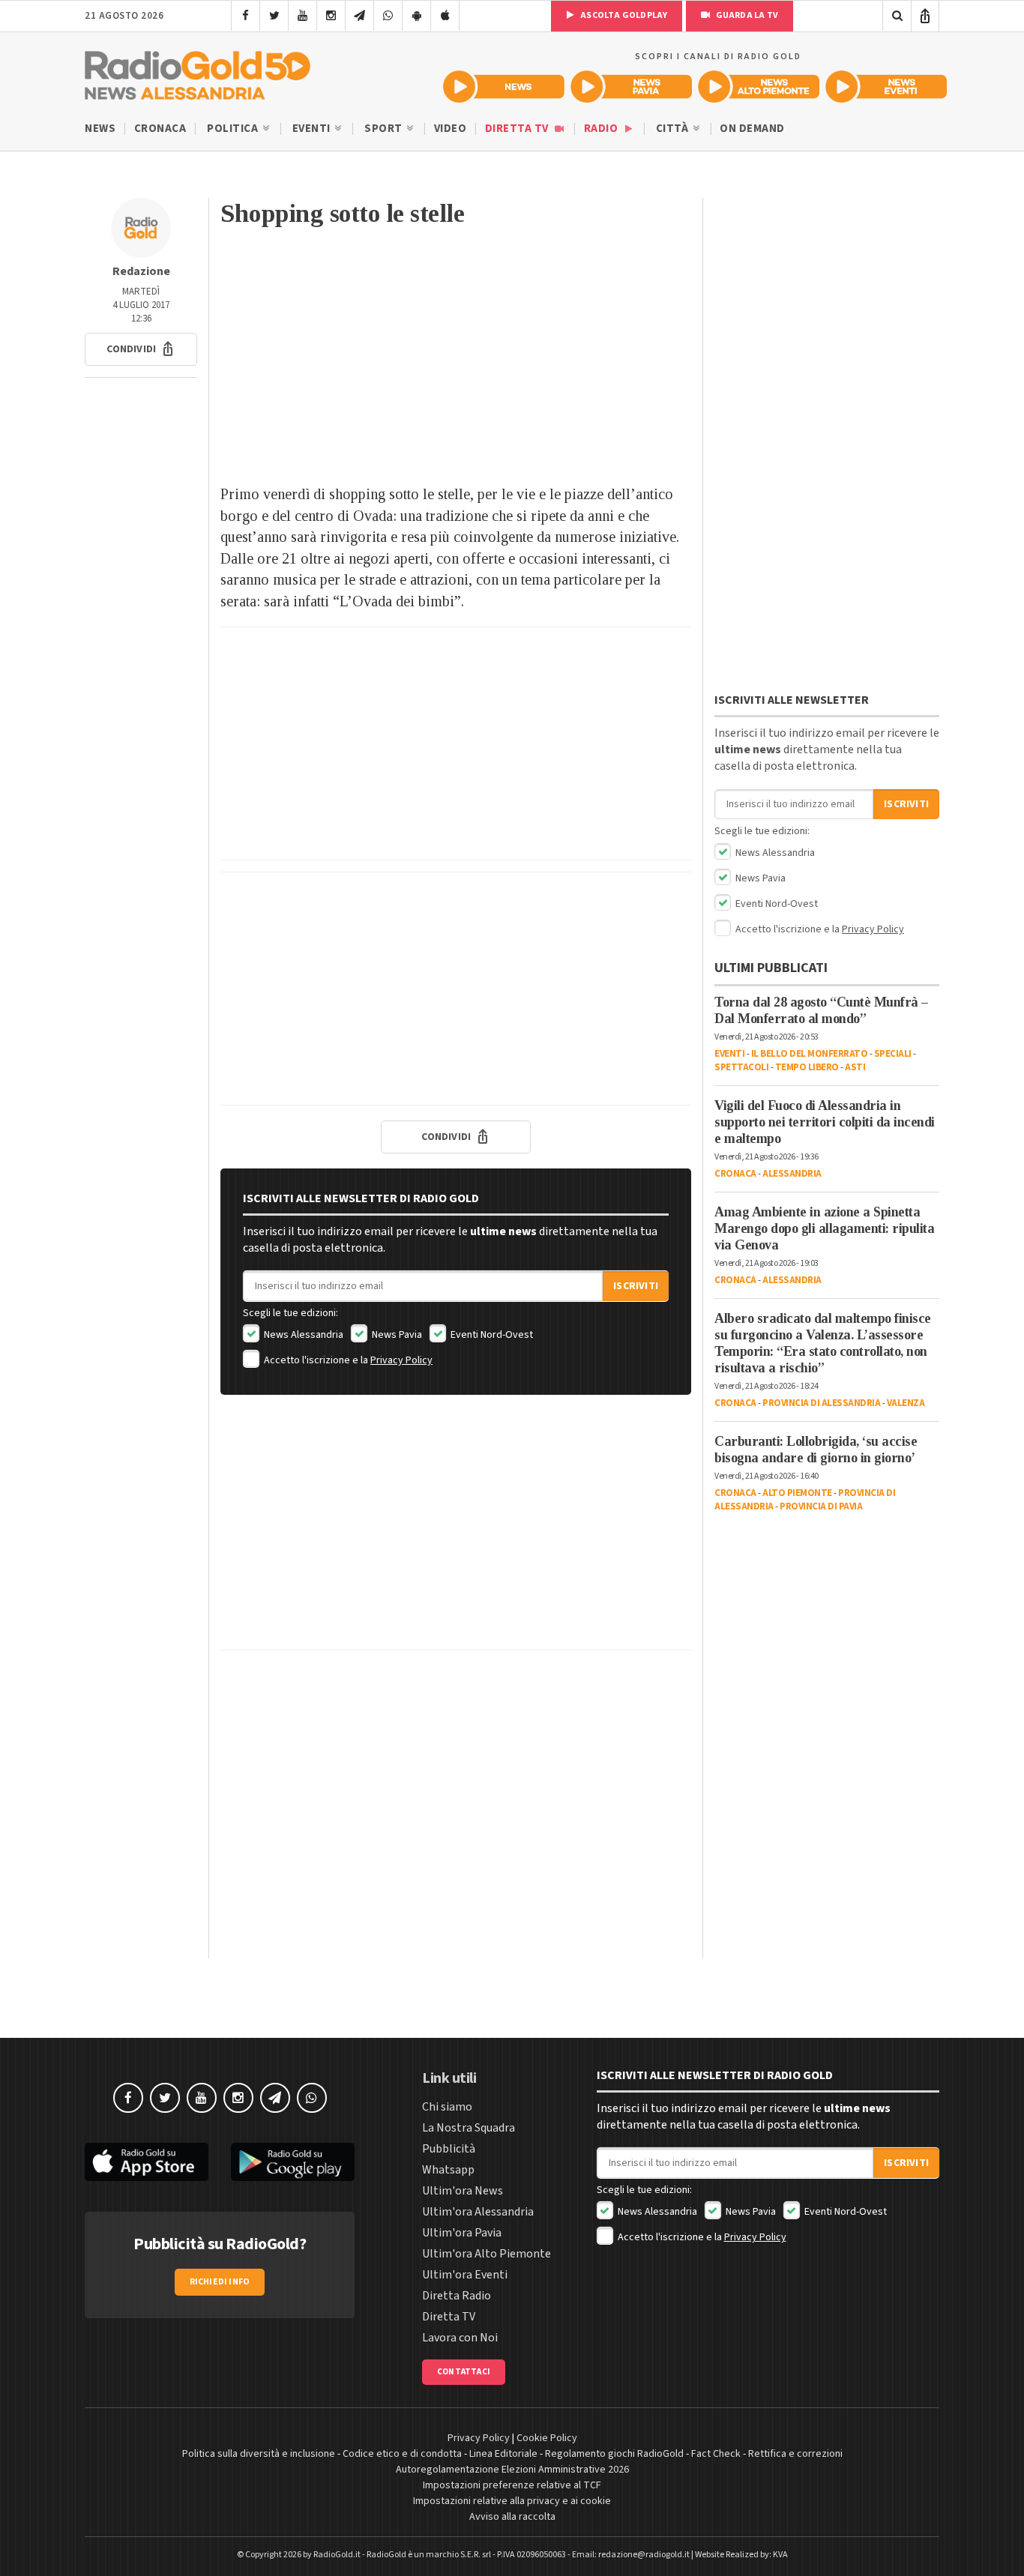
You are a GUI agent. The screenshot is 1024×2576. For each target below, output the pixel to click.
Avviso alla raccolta (512, 2517)
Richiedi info (220, 2282)
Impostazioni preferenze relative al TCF (512, 2485)
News (100, 129)
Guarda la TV (746, 15)
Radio (602, 129)
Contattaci (464, 2372)
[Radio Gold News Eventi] (886, 87)
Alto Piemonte (797, 1493)
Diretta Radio (457, 2296)
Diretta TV (518, 129)
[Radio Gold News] (504, 87)
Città (674, 129)
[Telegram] (359, 16)
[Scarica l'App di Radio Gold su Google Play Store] (293, 2162)
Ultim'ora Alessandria (478, 2212)
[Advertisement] (456, 364)
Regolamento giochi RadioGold (614, 2454)
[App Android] (416, 16)
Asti (855, 1067)
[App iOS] (445, 16)
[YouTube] (302, 16)
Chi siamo (447, 2107)
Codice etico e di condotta (402, 2454)
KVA (780, 2555)
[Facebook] (246, 16)
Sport (385, 129)
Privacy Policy (401, 1360)
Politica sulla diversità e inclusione (259, 2454)
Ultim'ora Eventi (465, 2275)
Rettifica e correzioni (795, 2454)
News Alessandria (302, 1335)
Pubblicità (449, 2149)
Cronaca (160, 129)
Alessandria (792, 1174)
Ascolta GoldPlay (623, 15)
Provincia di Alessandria (821, 1403)
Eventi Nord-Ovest (491, 1335)
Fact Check (716, 2454)
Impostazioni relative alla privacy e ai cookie (512, 2501)
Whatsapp (448, 2170)
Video (451, 129)
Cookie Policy (547, 2438)
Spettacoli (741, 1067)
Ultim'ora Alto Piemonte (487, 2254)
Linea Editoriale (503, 2454)
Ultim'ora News (463, 2191)
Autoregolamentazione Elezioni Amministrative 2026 (512, 2470)
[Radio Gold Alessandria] (198, 72)
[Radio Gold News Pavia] (631, 87)
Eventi (313, 129)
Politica (234, 129)
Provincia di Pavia (821, 1506)
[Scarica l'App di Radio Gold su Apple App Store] (147, 2162)
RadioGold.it (337, 2555)
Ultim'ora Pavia (462, 2233)
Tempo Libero (807, 1067)
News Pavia (396, 1335)
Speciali (893, 1054)
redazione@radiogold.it (644, 2555)
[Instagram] (331, 16)
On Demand (752, 129)
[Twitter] (274, 16)
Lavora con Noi (460, 2338)
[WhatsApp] (388, 16)
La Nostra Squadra (469, 2128)
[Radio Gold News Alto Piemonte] (759, 87)
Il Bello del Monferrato (810, 1054)
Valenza (906, 1403)
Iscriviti (636, 1286)
